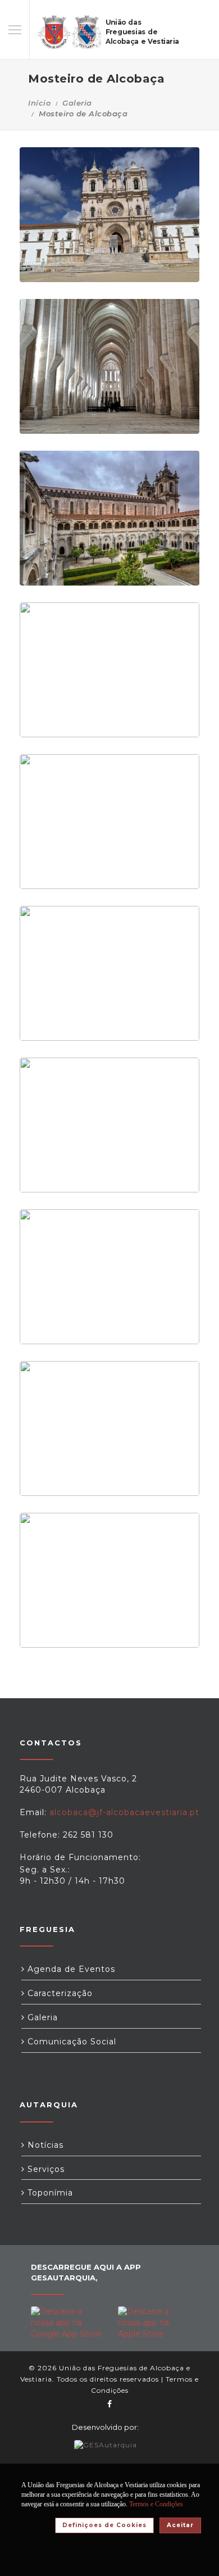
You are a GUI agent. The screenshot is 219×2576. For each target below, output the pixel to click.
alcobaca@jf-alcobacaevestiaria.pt (124, 1812)
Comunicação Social (70, 2042)
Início (39, 103)
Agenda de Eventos (70, 1969)
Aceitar (180, 2525)
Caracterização (59, 1993)
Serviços (45, 2169)
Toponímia (49, 2193)
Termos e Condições (156, 2504)
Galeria (77, 103)
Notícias (44, 2145)
